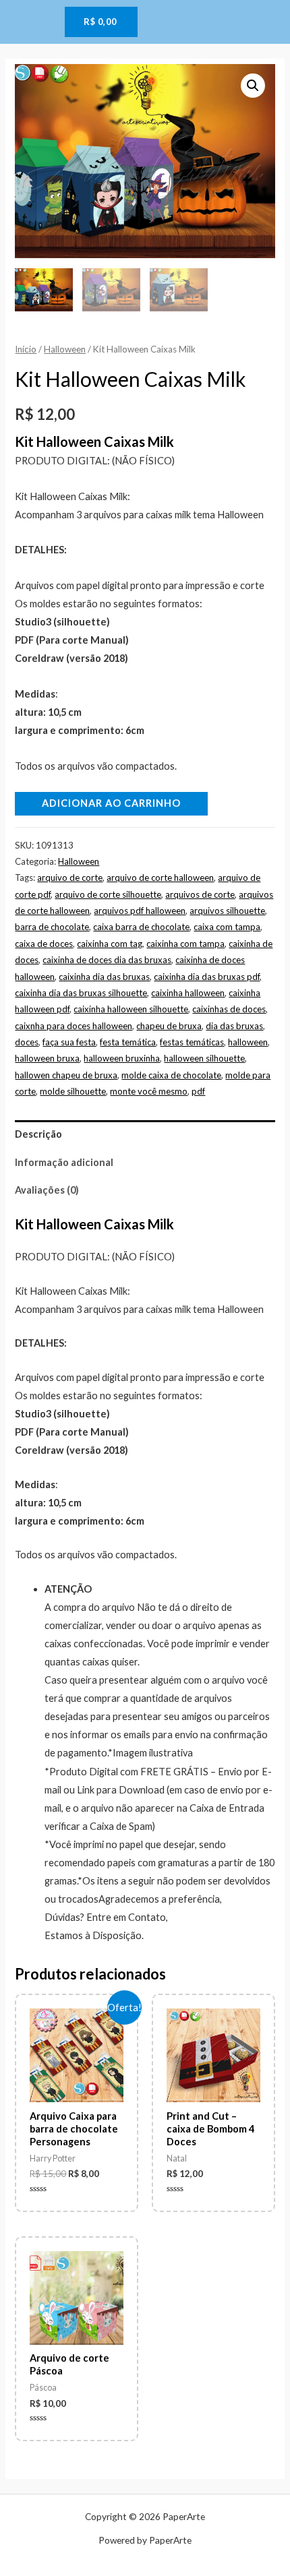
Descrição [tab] (38, 1134)
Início (26, 349)
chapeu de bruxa (169, 1026)
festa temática (128, 1042)
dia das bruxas (234, 1026)
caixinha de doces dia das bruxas (107, 960)
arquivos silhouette (227, 911)
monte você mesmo (149, 1091)
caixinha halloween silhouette (131, 1009)
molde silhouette (73, 1091)
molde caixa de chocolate (171, 1075)
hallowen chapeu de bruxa (66, 1075)
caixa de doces (44, 944)
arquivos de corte (200, 894)
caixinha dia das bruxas (104, 977)
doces (27, 1042)
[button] (253, 86)
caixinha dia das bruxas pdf (207, 977)
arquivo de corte (70, 878)
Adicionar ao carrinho (111, 803)
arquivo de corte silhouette (108, 894)
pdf (198, 1091)
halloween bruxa (47, 1058)
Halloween (65, 349)
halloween (248, 1042)
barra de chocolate (52, 927)
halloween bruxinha (122, 1058)
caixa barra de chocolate (141, 927)
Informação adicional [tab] (64, 1162)
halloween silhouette (204, 1058)
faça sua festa (69, 1042)
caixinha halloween (188, 993)
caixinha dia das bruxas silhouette (81, 993)
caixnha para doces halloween (74, 1026)
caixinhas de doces (229, 1009)
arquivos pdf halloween (140, 911)
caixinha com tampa (185, 944)
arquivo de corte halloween (160, 878)
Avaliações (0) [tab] (47, 1190)
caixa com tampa (227, 927)
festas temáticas (192, 1042)
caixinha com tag (110, 944)
